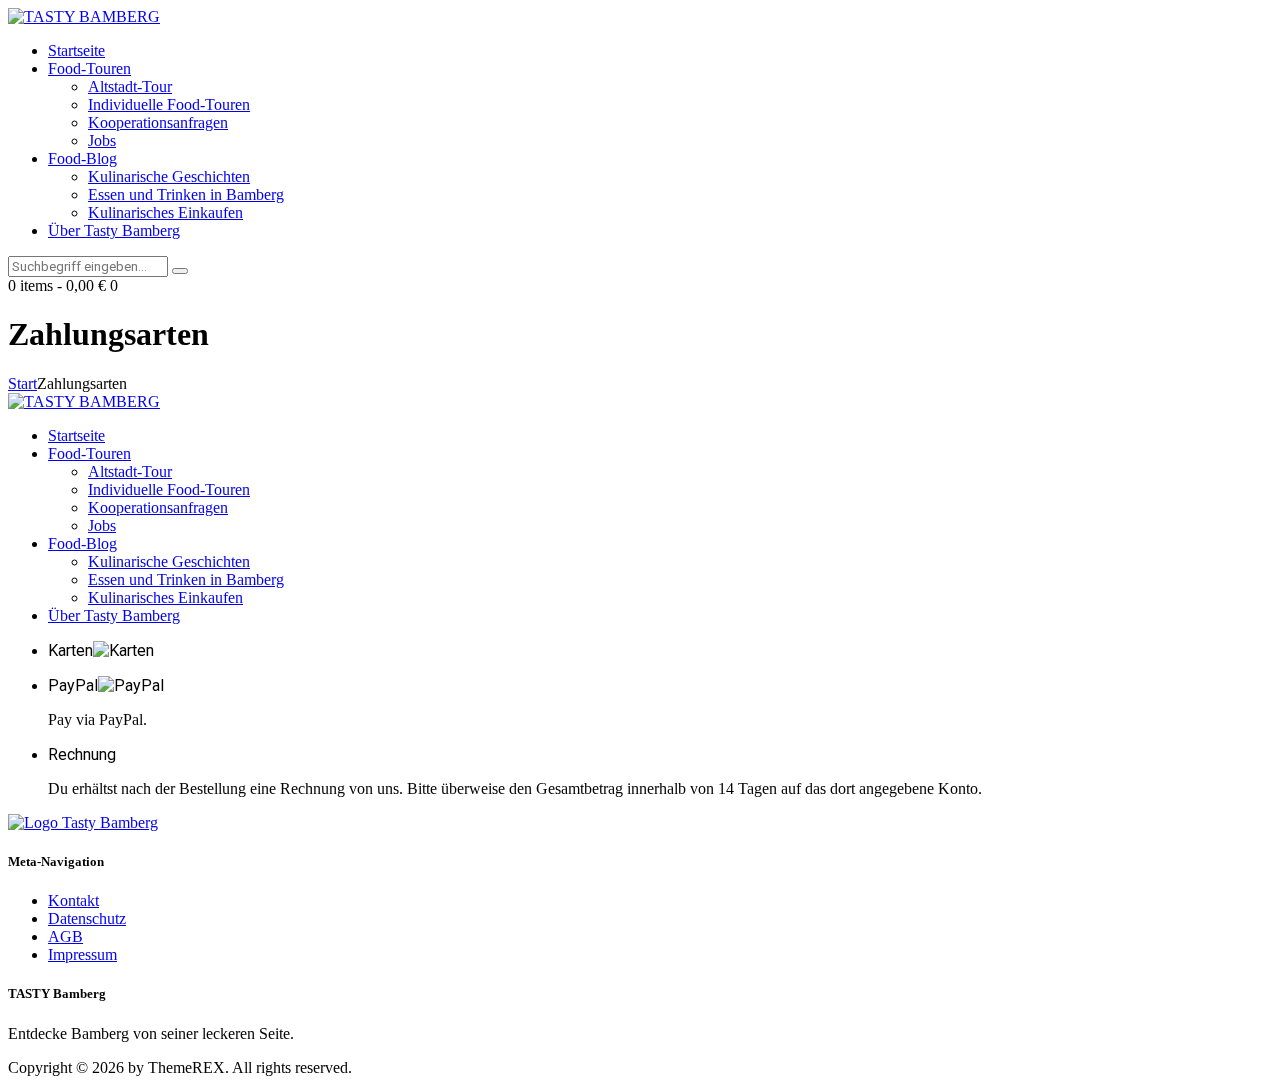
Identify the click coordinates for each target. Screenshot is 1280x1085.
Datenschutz (87, 918)
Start (22, 383)
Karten (70, 650)
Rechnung (82, 754)
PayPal (73, 685)
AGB (65, 936)
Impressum (82, 954)
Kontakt (73, 900)
